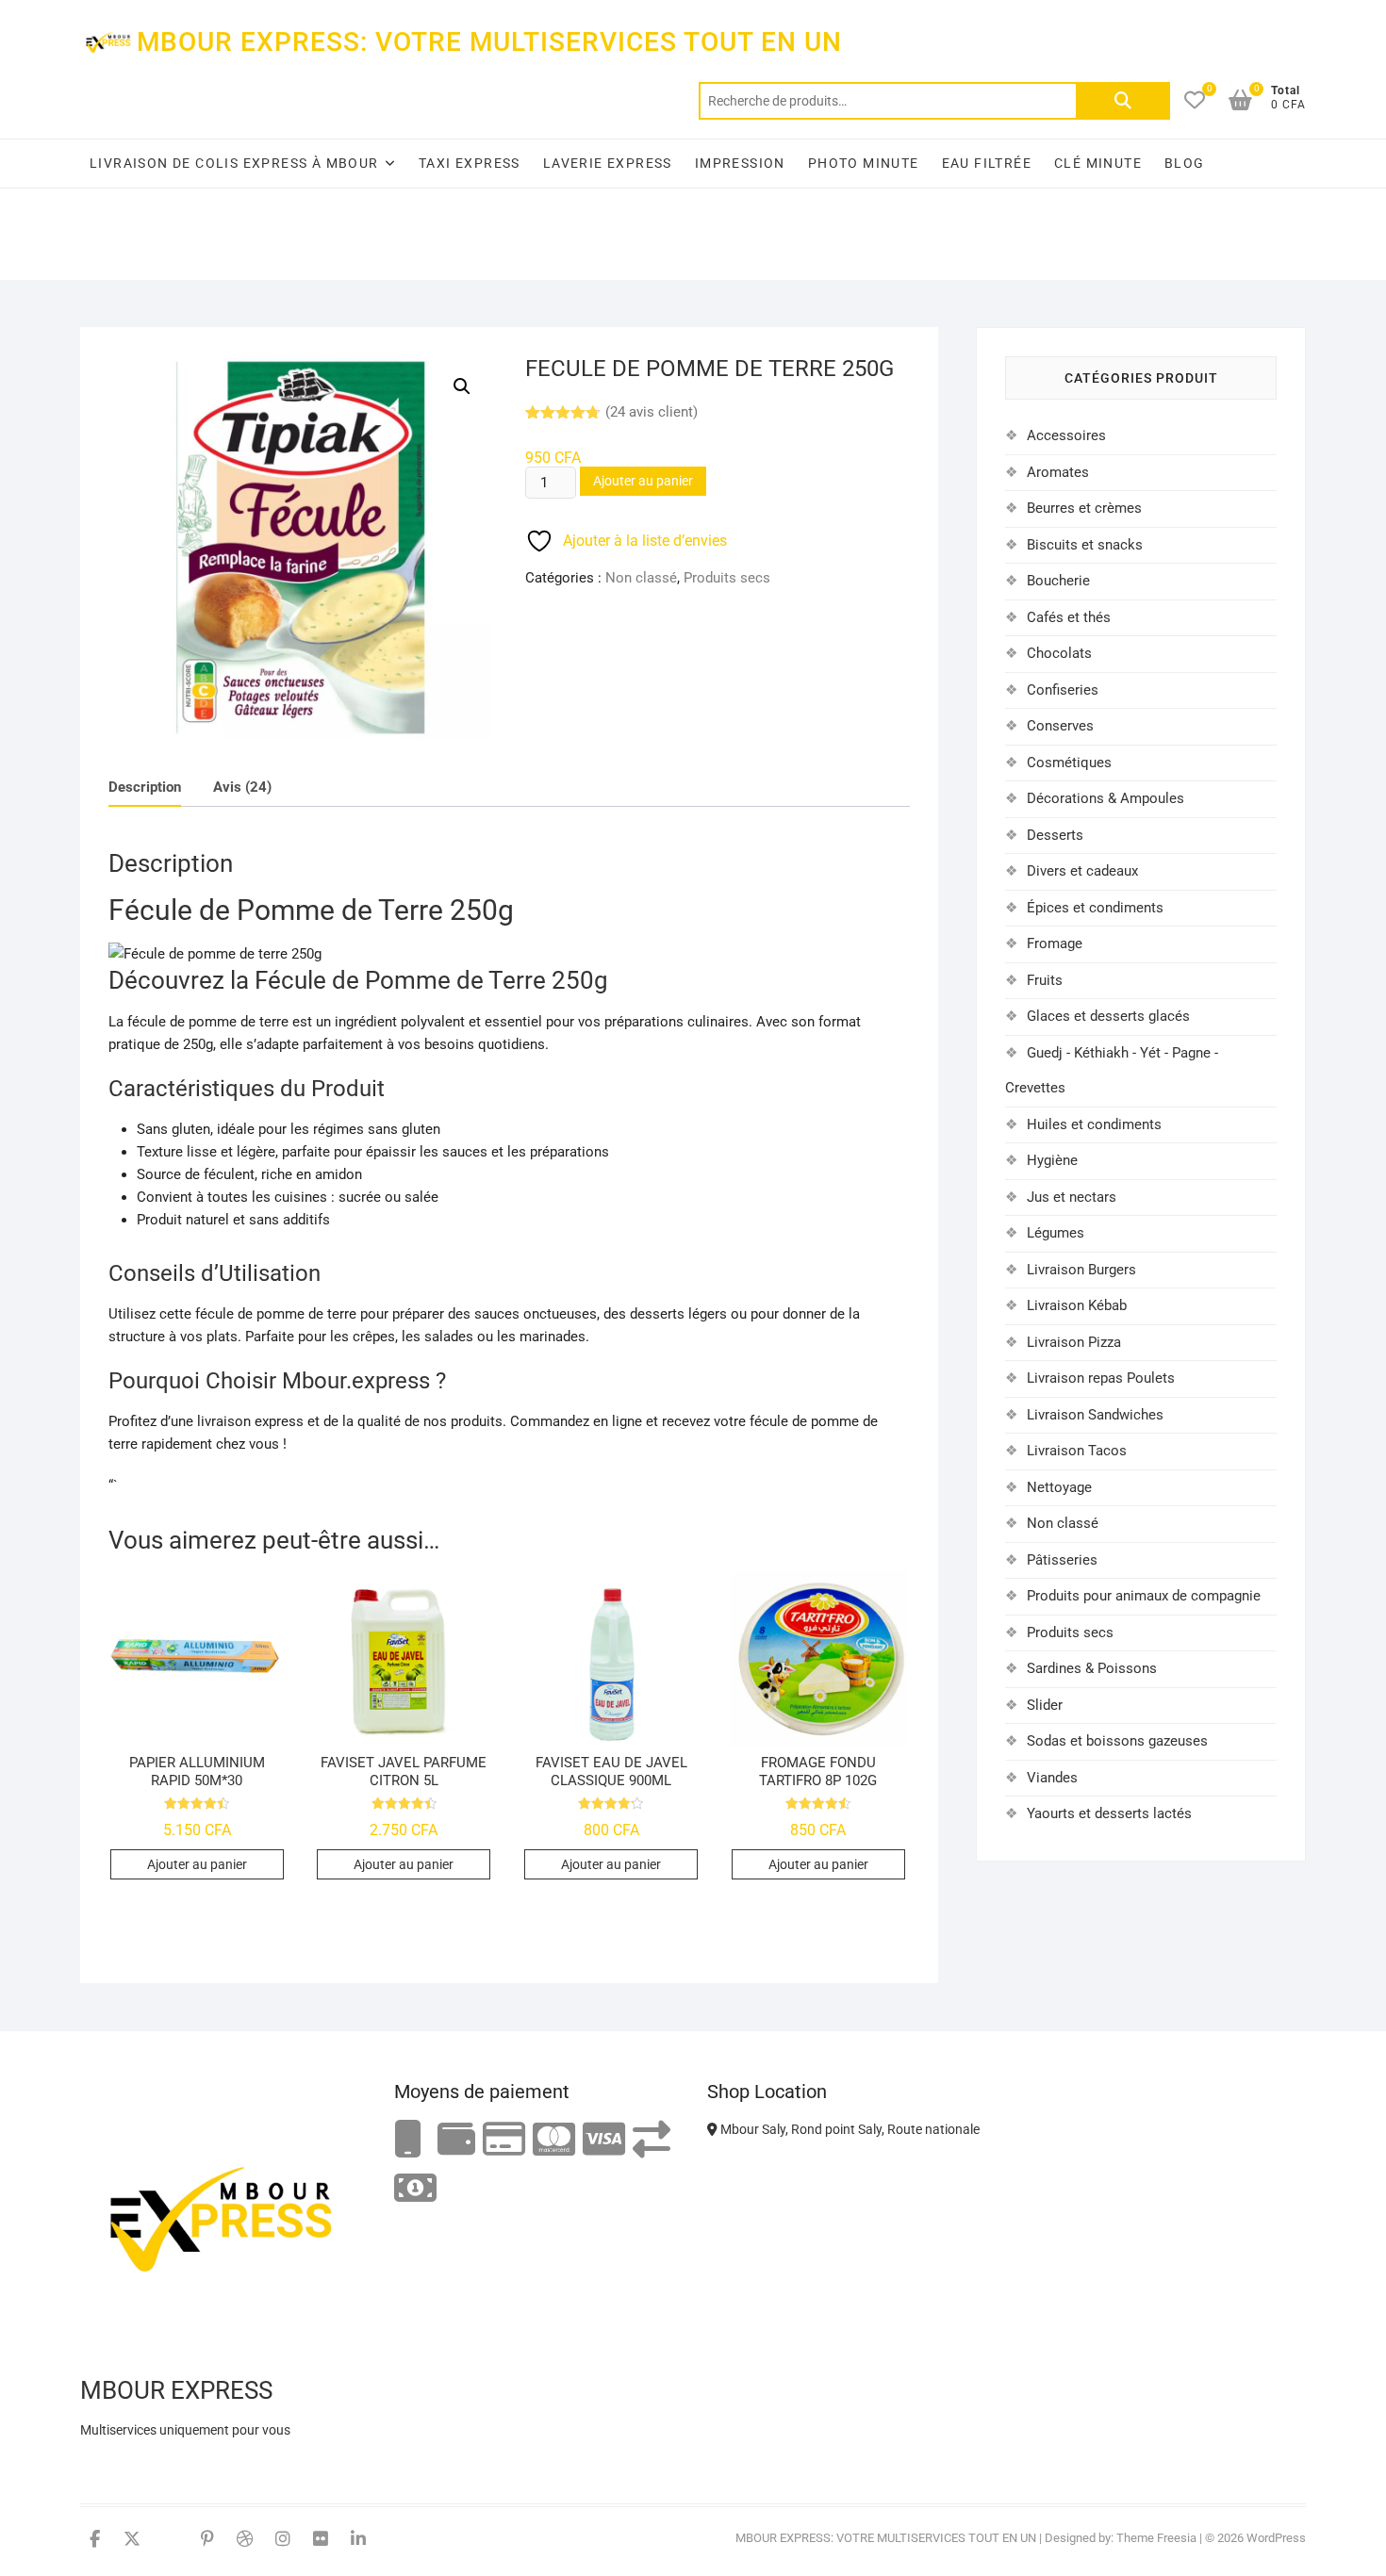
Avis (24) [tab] (242, 787)
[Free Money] (456, 2140)
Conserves (1060, 726)
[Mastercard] (554, 2140)
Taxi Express (470, 163)
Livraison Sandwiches (1095, 1415)
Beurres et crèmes (1084, 508)
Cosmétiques (1069, 763)
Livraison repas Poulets (1101, 1378)
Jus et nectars (1072, 1197)
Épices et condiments (1095, 908)
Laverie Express (608, 163)
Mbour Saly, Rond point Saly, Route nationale (849, 2129)
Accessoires (1066, 435)
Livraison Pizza (1074, 1342)
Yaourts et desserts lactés (1109, 1813)
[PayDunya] (415, 2189)
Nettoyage (1059, 1487)
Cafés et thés (1069, 617)
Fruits (1045, 980)
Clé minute (1098, 163)
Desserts (1055, 835)
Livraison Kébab (1077, 1305)
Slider (1045, 1705)
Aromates (1058, 472)
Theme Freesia (1156, 2538)
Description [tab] (145, 787)
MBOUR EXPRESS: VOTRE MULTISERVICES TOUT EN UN (489, 42)
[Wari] (652, 2140)
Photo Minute (864, 163)
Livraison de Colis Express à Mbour (234, 163)
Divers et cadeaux (1082, 871)
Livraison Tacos (1077, 1451)
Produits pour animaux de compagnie (1144, 1596)
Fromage (1055, 943)
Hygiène (1052, 1160)
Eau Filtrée (987, 163)
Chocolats (1059, 653)
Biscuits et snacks (1085, 545)
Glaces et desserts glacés (1108, 1016)
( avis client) (652, 412)
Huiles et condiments (1094, 1124)
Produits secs (727, 578)
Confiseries (1063, 690)
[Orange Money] (408, 2140)
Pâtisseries (1062, 1560)
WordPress (1276, 2538)
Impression (740, 163)
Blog (1185, 163)
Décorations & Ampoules (1105, 798)
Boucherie (1058, 581)
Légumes (1056, 1233)
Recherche (1123, 101)
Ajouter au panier (643, 481)
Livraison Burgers (1081, 1270)
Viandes (1052, 1778)
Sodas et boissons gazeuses (1117, 1741)
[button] (462, 386)
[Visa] (604, 2140)
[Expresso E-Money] (504, 2140)
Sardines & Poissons (1092, 1668)
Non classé (641, 578)
